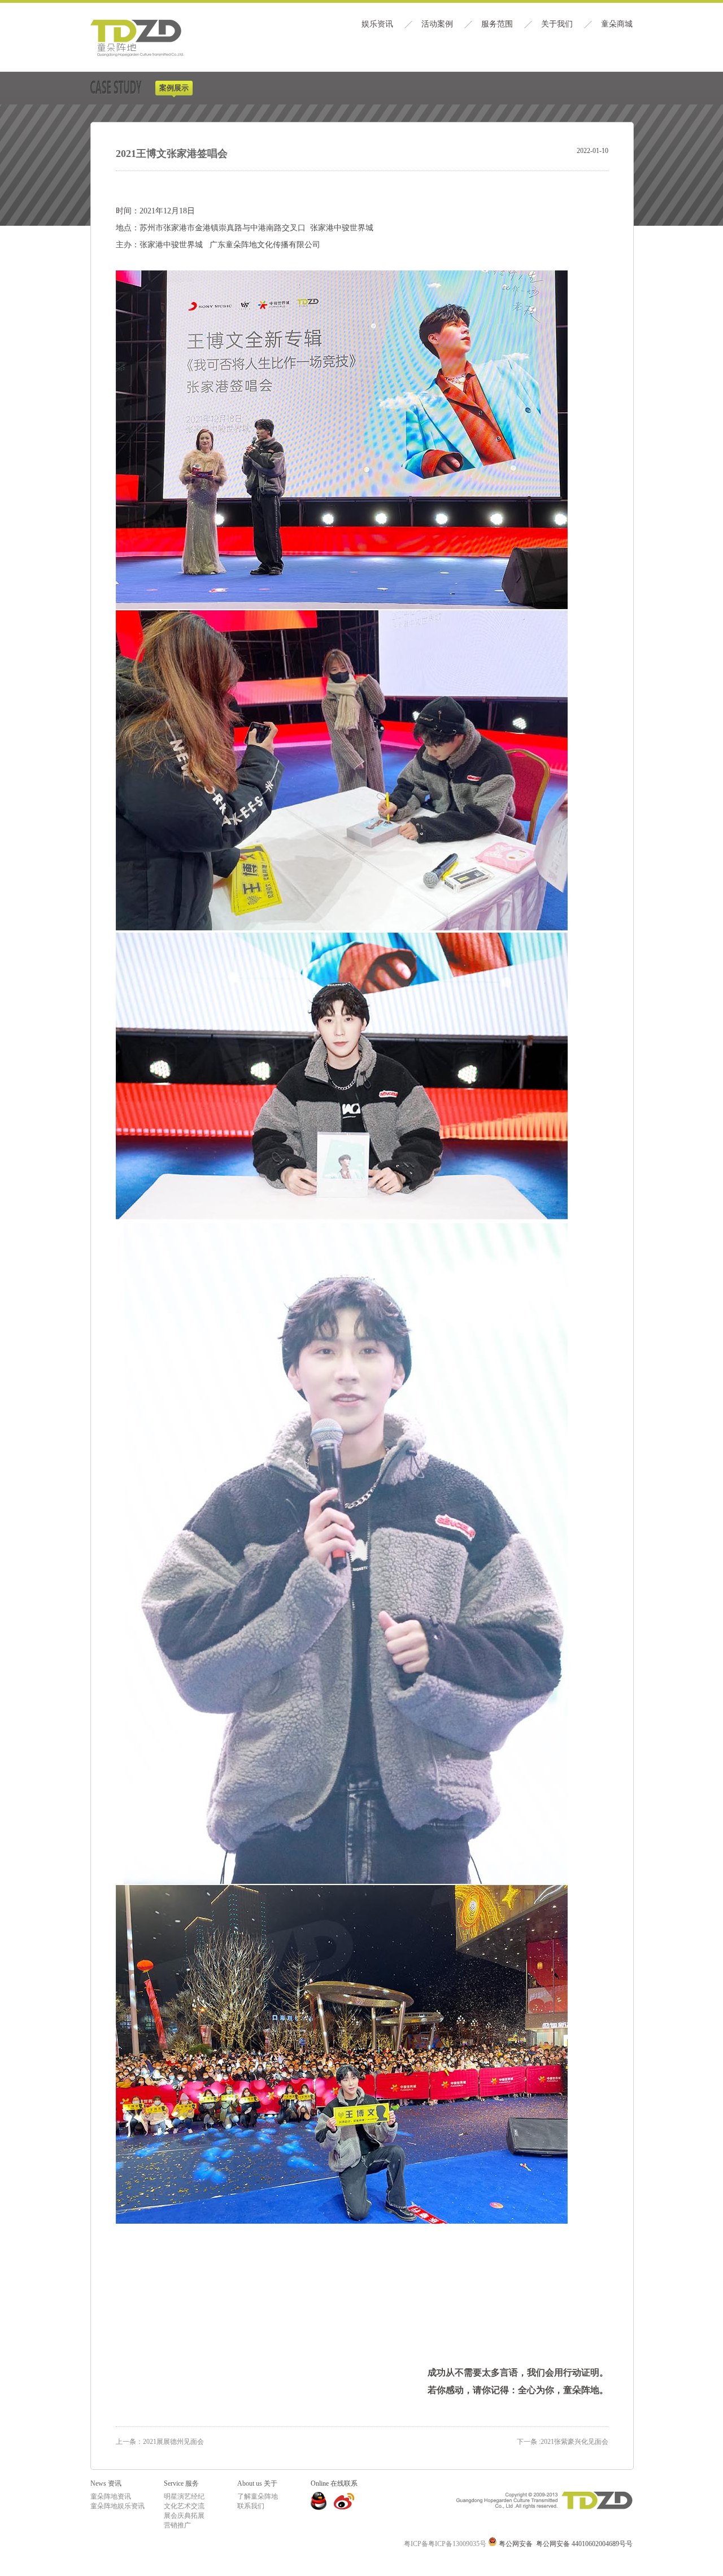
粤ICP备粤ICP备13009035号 (445, 2544)
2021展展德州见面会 (173, 2442)
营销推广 (177, 2525)
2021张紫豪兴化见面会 (563, 2442)
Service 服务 (181, 2483)
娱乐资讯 (377, 24)
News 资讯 (106, 2483)
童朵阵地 (137, 39)
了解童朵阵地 (258, 2496)
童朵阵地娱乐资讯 (117, 2506)
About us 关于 (257, 2483)
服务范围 (497, 24)
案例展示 (174, 88)
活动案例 (437, 24)
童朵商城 (617, 24)
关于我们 (557, 24)
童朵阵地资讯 (111, 2496)
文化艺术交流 (184, 2506)
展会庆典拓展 (184, 2516)
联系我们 (251, 2506)
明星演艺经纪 (184, 2496)
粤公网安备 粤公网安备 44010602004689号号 (565, 2544)
